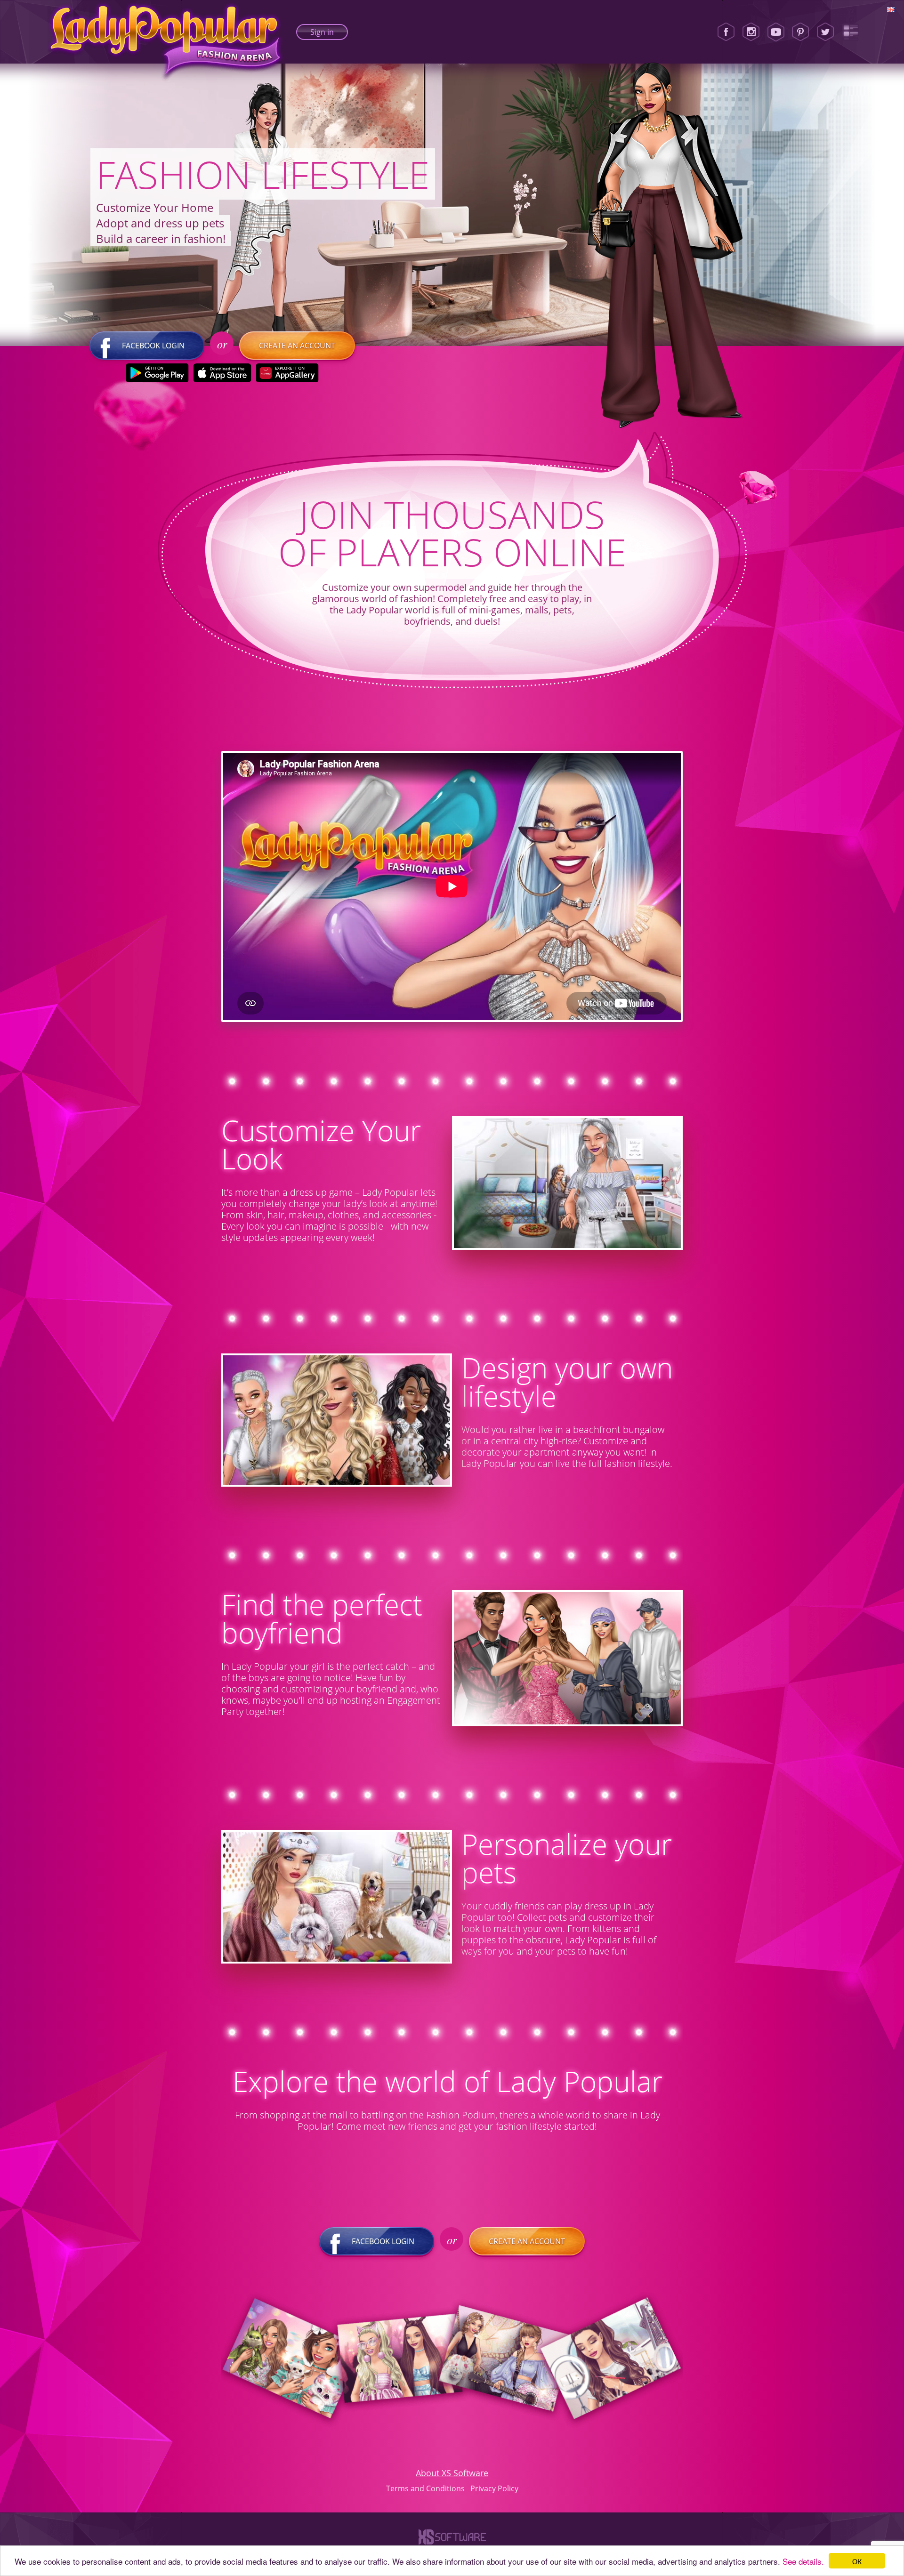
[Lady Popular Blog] (850, 32)
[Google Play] (157, 373)
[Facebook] (726, 32)
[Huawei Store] (287, 373)
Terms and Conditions (425, 2488)
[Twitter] (825, 32)
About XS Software (452, 2473)
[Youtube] (776, 32)
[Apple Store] (222, 373)
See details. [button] (803, 2561)
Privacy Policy (494, 2488)
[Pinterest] (800, 32)
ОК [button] (857, 2561)
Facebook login (153, 346)
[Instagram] (751, 32)
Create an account (297, 346)
